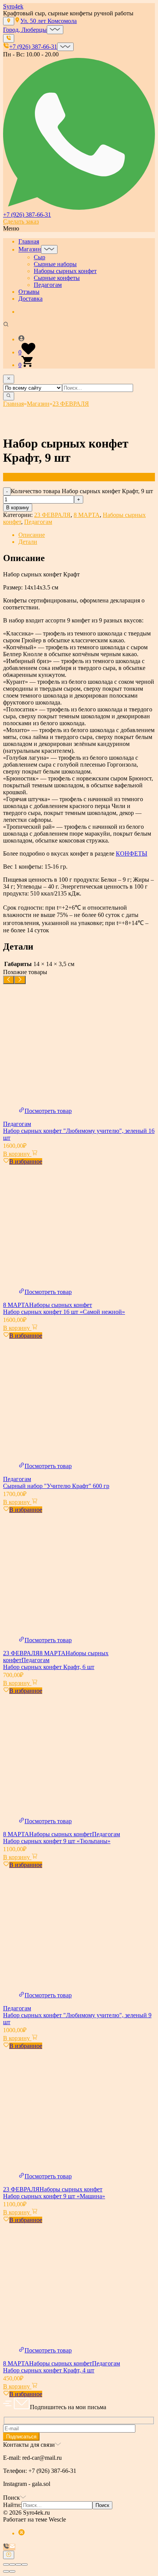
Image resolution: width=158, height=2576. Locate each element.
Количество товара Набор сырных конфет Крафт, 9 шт (82, 491)
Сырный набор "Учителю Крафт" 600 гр (56, 1486)
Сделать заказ (21, 221)
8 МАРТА (87, 515)
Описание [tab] (32, 535)
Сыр (39, 257)
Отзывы (29, 292)
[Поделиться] (18, 2564)
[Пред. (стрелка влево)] (6, 2571)
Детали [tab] (28, 542)
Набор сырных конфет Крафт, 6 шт (49, 1667)
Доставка (30, 299)
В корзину (18, 508)
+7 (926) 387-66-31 (27, 215)
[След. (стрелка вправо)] (12, 2571)
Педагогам (48, 285)
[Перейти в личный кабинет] (87, 339)
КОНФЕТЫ (132, 853)
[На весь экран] (12, 2564)
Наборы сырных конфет (65, 271)
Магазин (30, 249)
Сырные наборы (55, 264)
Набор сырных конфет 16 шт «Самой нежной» (64, 1312)
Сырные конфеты (57, 278)
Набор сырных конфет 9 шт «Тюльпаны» (57, 1841)
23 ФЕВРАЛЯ (52, 515)
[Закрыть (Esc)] (25, 2564)
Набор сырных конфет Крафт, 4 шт (49, 2370)
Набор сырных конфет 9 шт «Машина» (54, 2196)
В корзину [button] (17, 1154)
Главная (29, 241)
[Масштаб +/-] (6, 2564)
